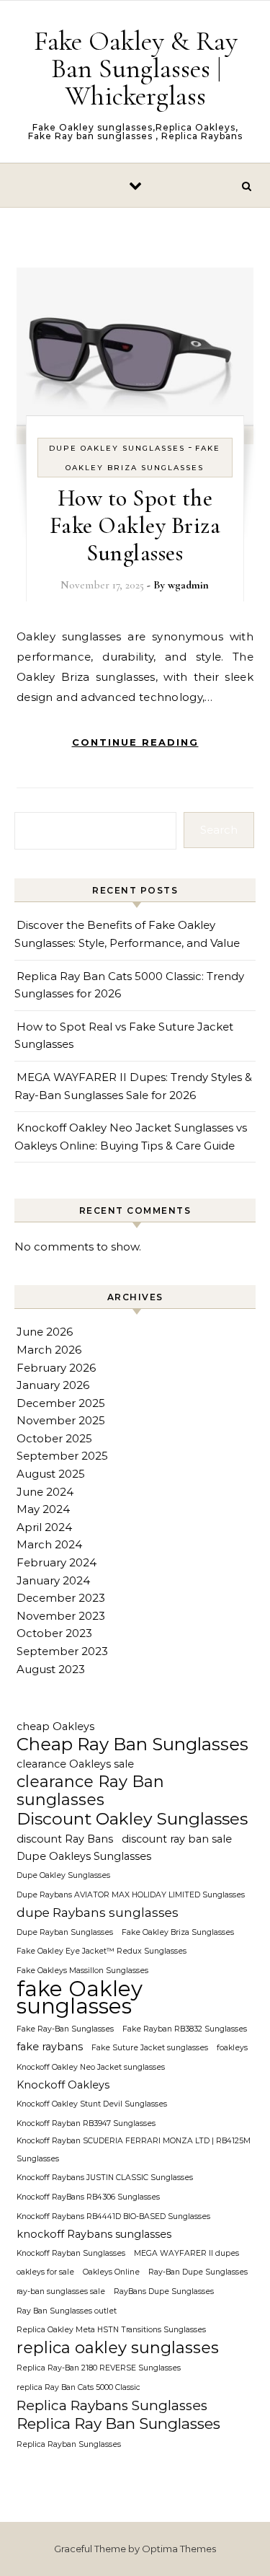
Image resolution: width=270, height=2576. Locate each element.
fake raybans (50, 2047)
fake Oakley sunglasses (80, 1998)
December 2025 (61, 1403)
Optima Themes (179, 2549)
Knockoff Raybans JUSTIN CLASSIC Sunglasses (105, 2178)
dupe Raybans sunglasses (98, 1913)
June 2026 (45, 1332)
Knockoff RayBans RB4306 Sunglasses (88, 2197)
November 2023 (61, 1616)
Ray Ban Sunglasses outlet (67, 2311)
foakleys (232, 2048)
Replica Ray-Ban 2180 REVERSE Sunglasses (99, 2368)
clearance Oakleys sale (75, 1764)
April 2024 (44, 1527)
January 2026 (53, 1385)
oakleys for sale (45, 2272)
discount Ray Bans (65, 1839)
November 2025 (61, 1420)
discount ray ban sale (177, 1839)
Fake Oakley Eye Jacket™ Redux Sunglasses (102, 1951)
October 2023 (54, 1633)
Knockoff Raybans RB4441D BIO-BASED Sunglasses (113, 2216)
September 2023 (62, 1651)
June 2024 (45, 1492)
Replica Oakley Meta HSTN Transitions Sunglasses (111, 2330)
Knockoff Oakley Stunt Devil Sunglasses (92, 2104)
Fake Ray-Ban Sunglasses (65, 2029)
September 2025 (62, 1456)
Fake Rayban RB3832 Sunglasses (185, 2029)
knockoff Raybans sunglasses (94, 2234)
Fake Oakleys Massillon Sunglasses (82, 1971)
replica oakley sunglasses (118, 2348)
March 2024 (49, 1544)
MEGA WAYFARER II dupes (186, 2253)
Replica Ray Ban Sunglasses (118, 2424)
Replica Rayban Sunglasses (69, 2444)
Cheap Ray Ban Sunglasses (132, 1745)
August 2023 (51, 1669)
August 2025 (51, 1474)
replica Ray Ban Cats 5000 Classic (78, 2387)
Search (219, 830)
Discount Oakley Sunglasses (132, 1819)
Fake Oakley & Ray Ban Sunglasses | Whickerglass (136, 69)
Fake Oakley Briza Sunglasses (178, 1932)
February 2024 (57, 1562)
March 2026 (49, 1350)
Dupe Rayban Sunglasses (65, 1932)
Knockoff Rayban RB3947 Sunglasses (86, 2123)
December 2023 (61, 1598)
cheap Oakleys (55, 1726)
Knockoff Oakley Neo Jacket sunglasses (91, 2067)
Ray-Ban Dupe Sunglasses (198, 2272)
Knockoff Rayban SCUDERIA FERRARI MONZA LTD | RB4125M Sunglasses (134, 2150)
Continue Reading (135, 742)
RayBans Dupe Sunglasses (164, 2292)
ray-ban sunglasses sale (61, 2292)
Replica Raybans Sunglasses (112, 2405)
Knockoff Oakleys (63, 2085)
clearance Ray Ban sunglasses (90, 1791)
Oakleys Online (111, 2272)
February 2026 (56, 1368)
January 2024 (53, 1580)
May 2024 (43, 1509)
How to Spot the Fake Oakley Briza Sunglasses (135, 525)
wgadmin (188, 585)
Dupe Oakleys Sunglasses (84, 1856)
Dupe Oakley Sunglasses (117, 448)
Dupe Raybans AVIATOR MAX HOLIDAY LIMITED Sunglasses (131, 1895)
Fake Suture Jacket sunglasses (150, 2048)
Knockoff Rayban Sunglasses (71, 2253)
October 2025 (54, 1438)
